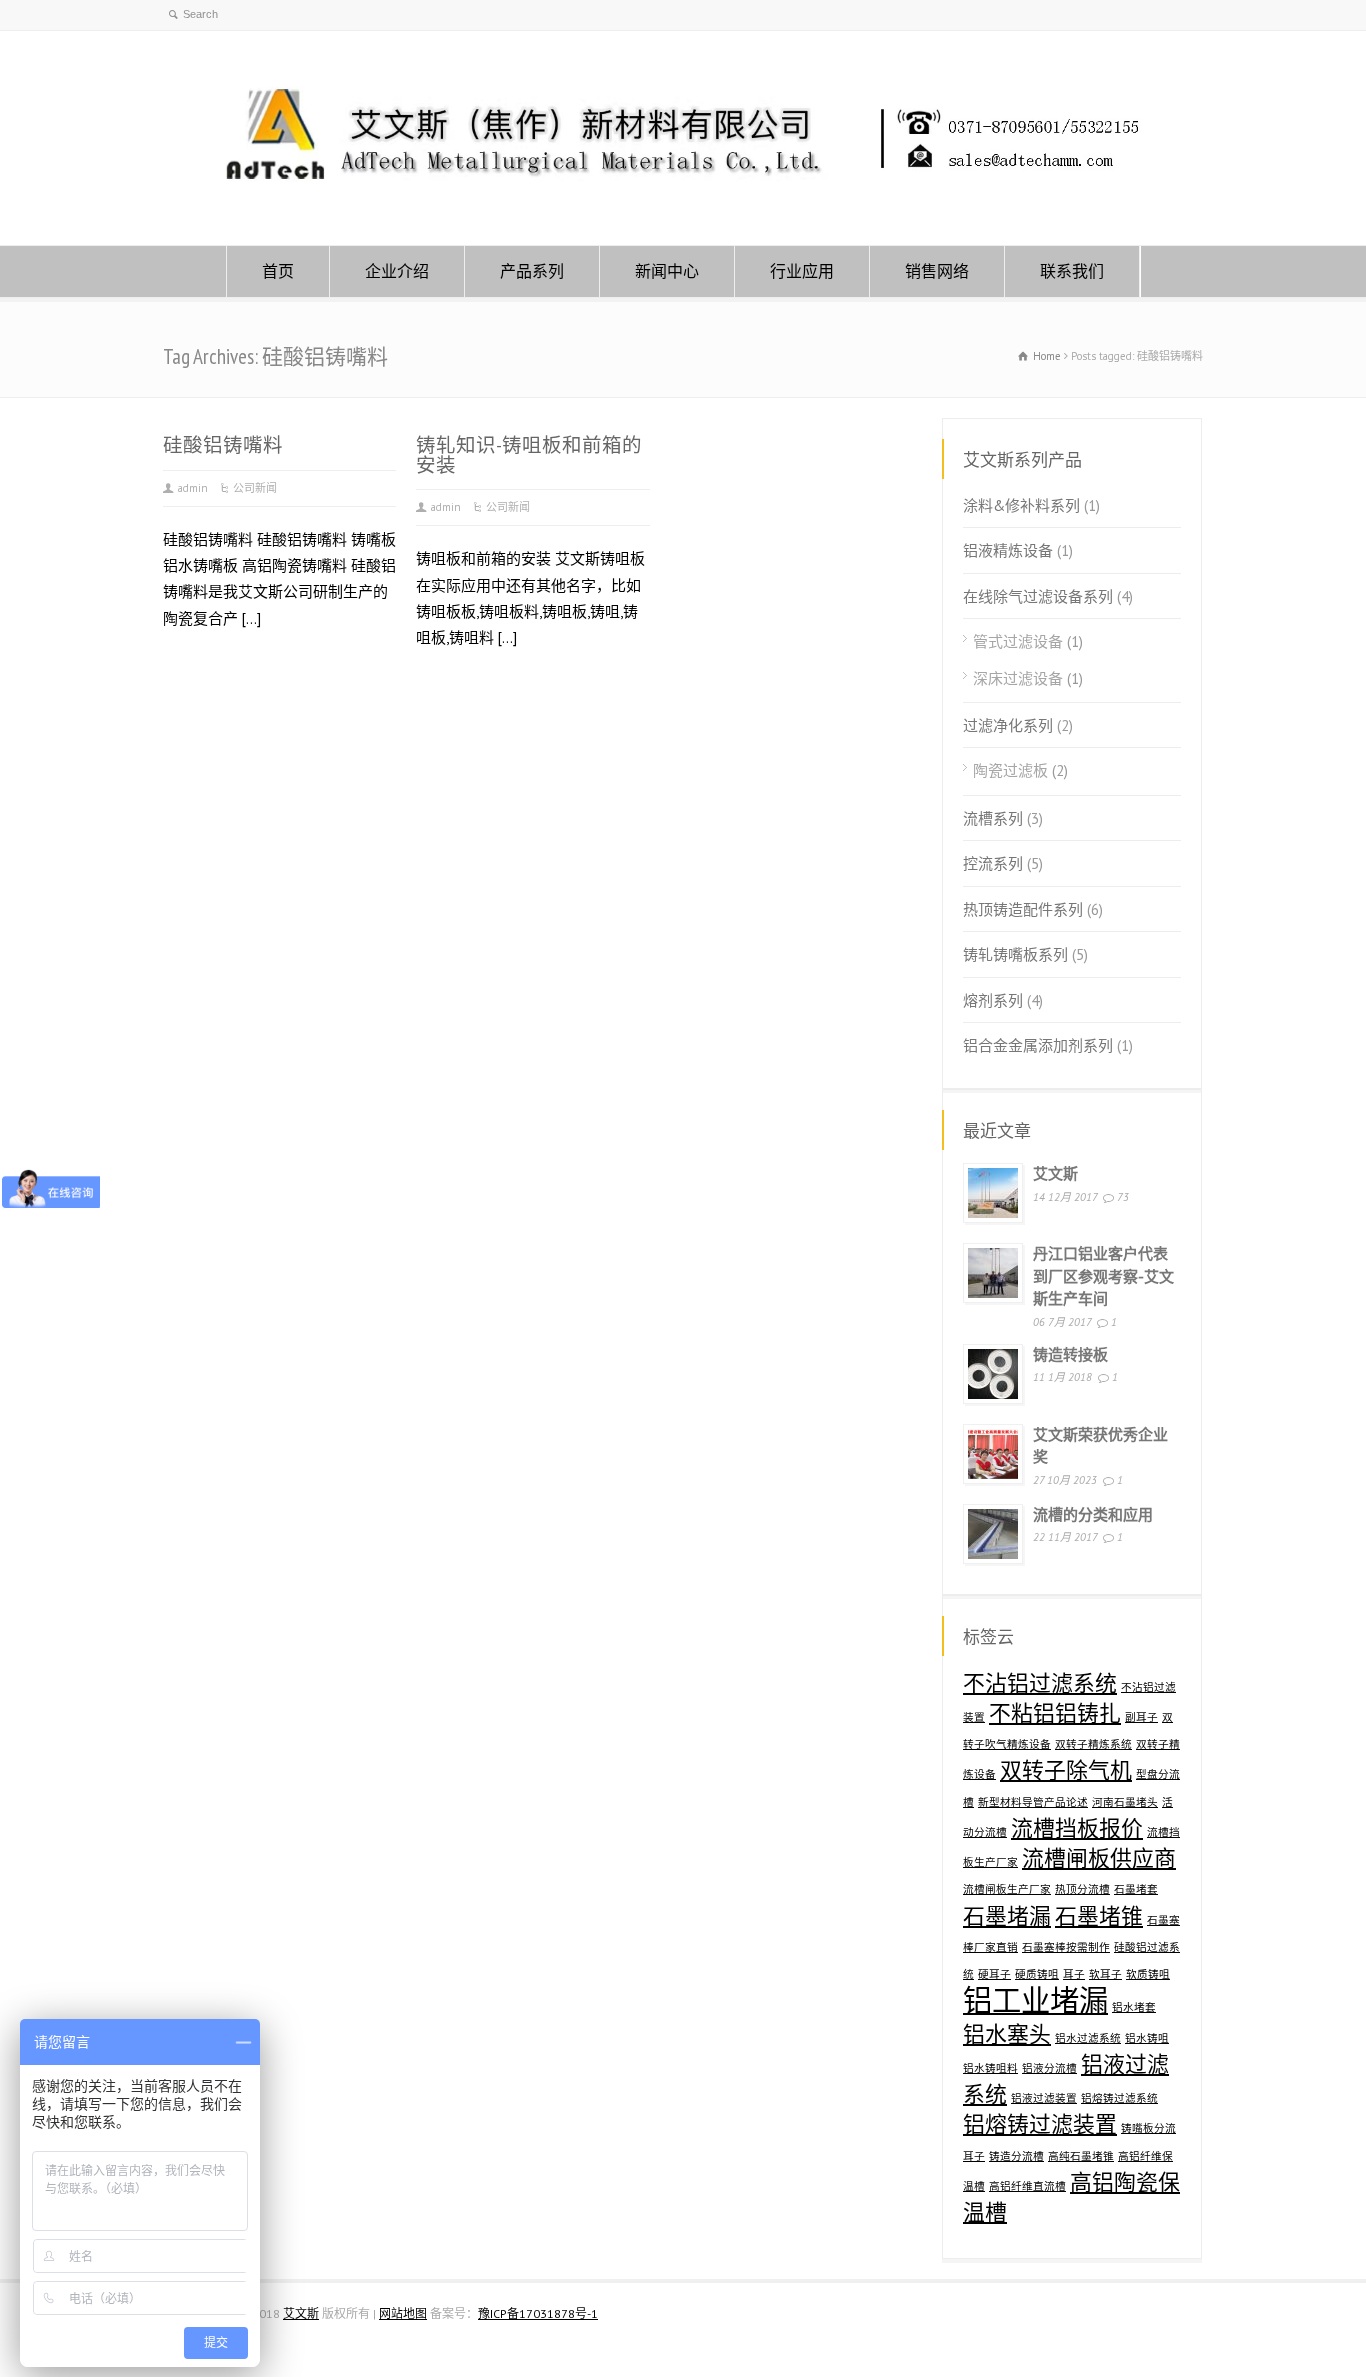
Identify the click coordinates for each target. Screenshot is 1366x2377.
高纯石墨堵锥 (1081, 2156)
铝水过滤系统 (1088, 2038)
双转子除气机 (1066, 1770)
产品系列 (532, 271)
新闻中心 (667, 271)
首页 (278, 271)
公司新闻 (255, 488)
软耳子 (1105, 1974)
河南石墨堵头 (1125, 1802)
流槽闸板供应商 (1099, 1858)
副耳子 (1141, 1717)
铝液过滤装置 (1044, 2098)
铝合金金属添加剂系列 (1038, 1045)
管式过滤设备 (1018, 641)
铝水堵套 (1134, 2007)
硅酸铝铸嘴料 (223, 444)
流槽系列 (993, 818)
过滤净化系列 (1008, 725)
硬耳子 (994, 1974)
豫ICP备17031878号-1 (538, 2313)
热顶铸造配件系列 (1023, 909)
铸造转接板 (1070, 1354)
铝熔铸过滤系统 (1119, 2098)
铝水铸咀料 (990, 2068)
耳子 (1074, 1974)
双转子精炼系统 (1093, 1744)
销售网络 (937, 271)
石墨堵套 (1136, 1889)
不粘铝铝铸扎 (1055, 1713)
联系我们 (1072, 271)
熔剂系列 (993, 1000)
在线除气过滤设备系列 (1038, 596)
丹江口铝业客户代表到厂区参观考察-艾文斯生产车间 (1103, 1276)
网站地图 (403, 2313)
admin (193, 488)
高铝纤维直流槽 (1027, 2186)
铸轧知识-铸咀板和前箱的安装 (529, 454)
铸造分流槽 (1016, 2156)
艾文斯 (1055, 1173)
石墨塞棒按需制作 (1066, 1947)
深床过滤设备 (1018, 678)
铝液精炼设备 (1008, 550)
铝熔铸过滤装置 (1040, 2124)
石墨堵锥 (1099, 1916)
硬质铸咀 (1037, 1974)
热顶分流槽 (1082, 1889)
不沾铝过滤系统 (1040, 1683)
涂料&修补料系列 (1021, 505)
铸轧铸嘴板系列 (1015, 954)
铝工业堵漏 (1035, 2000)
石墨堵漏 (1007, 1916)
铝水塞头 (1007, 2034)
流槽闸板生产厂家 (1007, 1889)
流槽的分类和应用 (1093, 1514)
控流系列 (993, 863)
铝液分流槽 (1049, 2068)
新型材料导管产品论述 (1033, 1802)
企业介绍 (397, 271)
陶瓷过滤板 (1010, 770)
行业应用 (802, 271)
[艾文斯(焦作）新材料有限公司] (683, 206)
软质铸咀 (1148, 1974)
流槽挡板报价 (1077, 1828)
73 (1123, 1197)
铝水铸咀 (1147, 2038)
